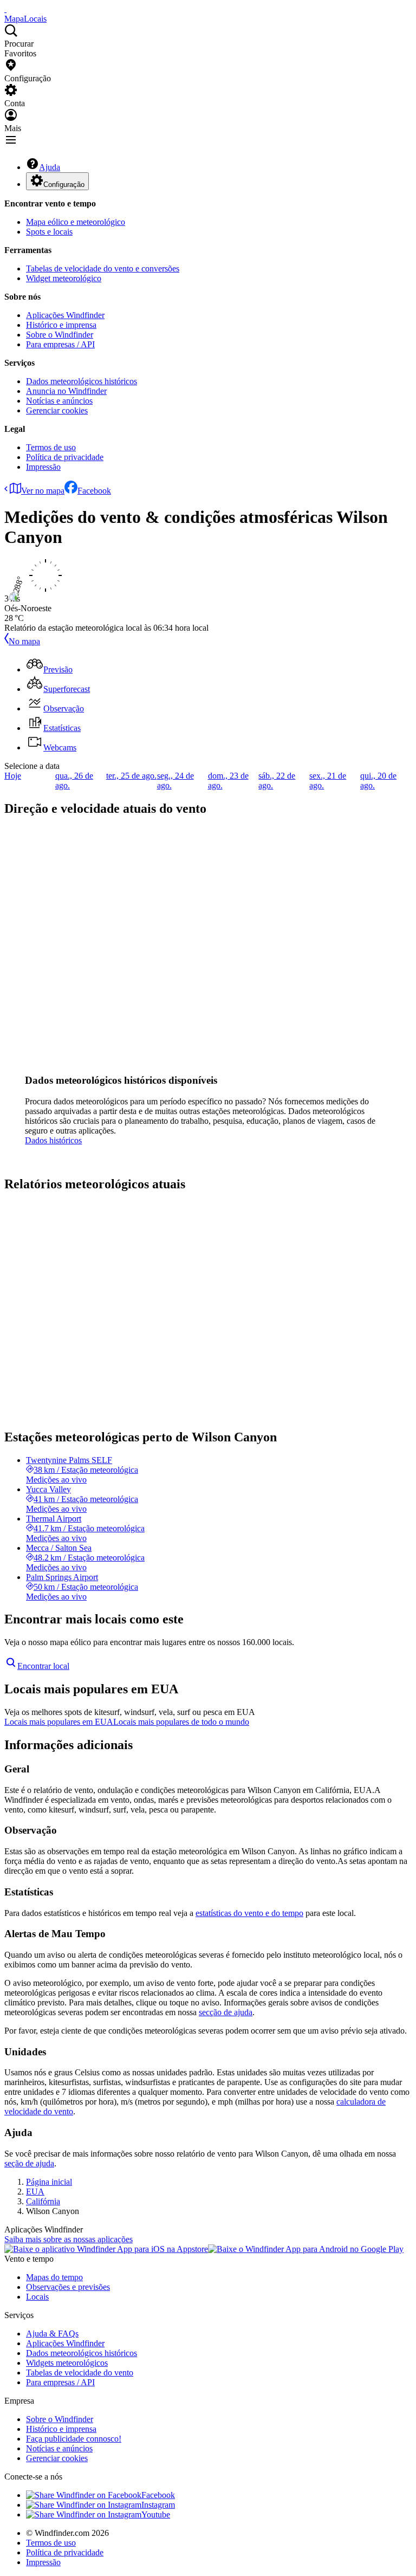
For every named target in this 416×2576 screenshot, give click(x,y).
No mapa (24, 641)
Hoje (13, 776)
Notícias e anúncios (59, 401)
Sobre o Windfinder (60, 335)
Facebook (94, 491)
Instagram (158, 2505)
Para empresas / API (60, 344)
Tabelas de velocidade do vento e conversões (103, 268)
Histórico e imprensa (61, 325)
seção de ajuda (29, 2163)
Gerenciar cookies (57, 410)
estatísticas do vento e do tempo (249, 1913)
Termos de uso (51, 447)
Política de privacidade (65, 457)
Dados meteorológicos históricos (82, 381)
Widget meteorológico (64, 278)
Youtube (156, 2514)
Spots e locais (49, 232)
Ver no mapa (43, 491)
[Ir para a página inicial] (5, 9)
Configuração (64, 185)
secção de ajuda (226, 2012)
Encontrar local (43, 1666)
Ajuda (50, 167)
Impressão (43, 467)
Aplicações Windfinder (65, 315)
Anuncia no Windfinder (66, 391)
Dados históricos (53, 1140)
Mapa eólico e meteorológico (76, 222)
